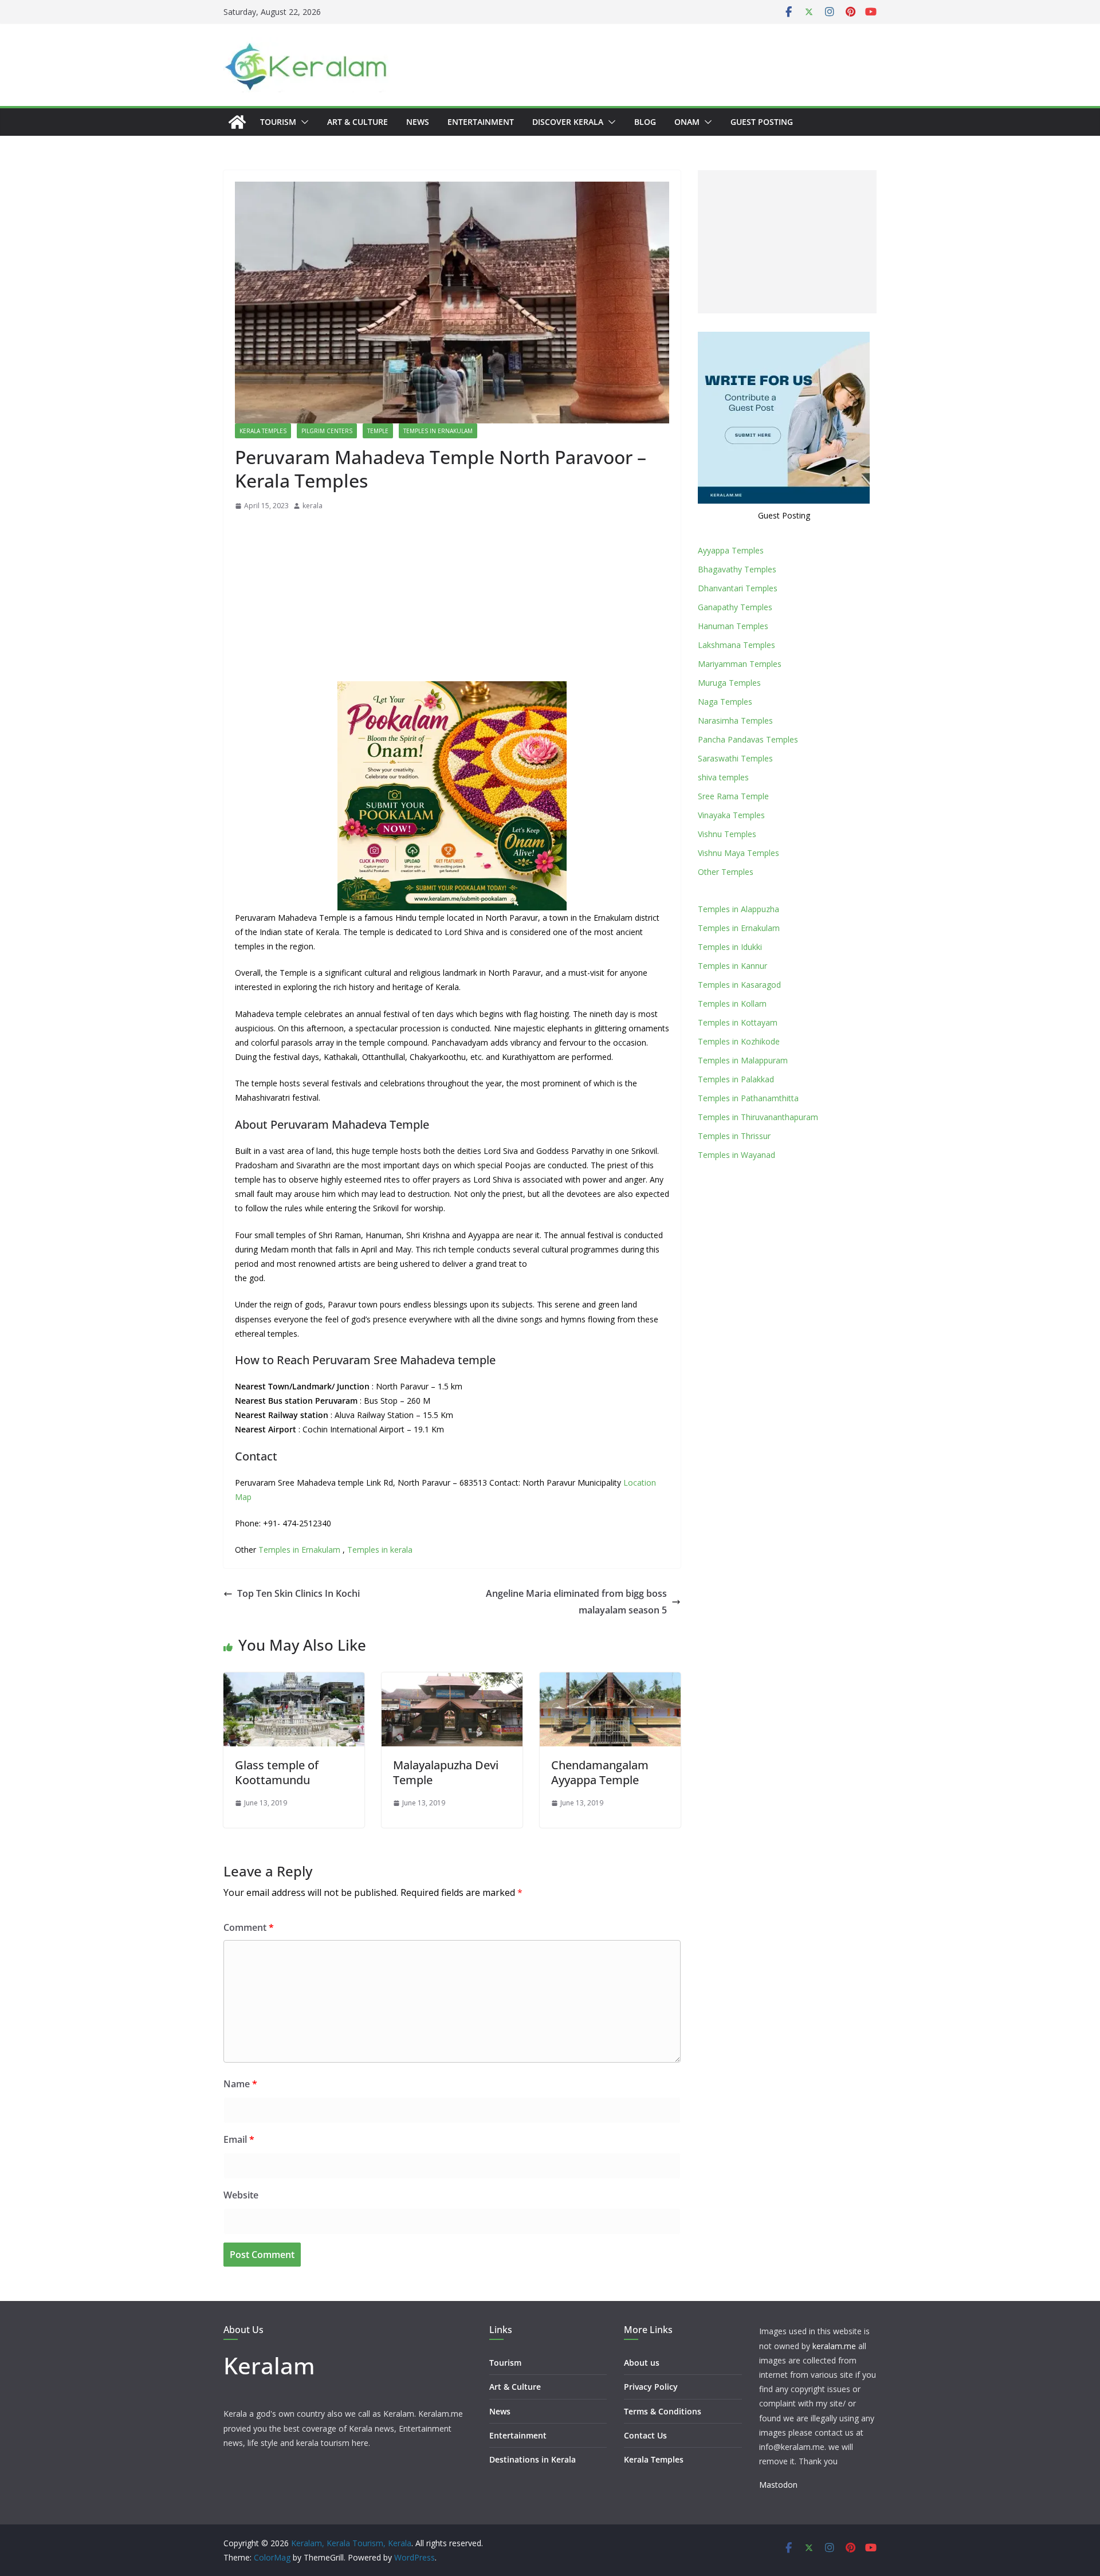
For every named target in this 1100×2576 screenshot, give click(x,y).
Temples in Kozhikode (739, 1041)
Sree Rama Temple (733, 796)
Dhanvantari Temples (738, 588)
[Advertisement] (452, 599)
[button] (302, 122)
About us (642, 2363)
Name (240, 2084)
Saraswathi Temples (735, 758)
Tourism (278, 122)
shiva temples (723, 777)
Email (239, 2139)
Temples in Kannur (732, 966)
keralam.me (834, 2346)
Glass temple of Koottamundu (277, 1772)
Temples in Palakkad (736, 1079)
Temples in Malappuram (743, 1060)
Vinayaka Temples (731, 815)
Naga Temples (725, 702)
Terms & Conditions (663, 2411)
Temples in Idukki (730, 947)
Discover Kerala (568, 122)
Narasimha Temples (735, 720)
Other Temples (726, 872)
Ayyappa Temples (731, 550)
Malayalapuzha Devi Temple (446, 1772)
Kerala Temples (263, 431)
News (418, 122)
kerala (313, 506)
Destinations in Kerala (533, 2459)
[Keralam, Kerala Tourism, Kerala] (237, 122)
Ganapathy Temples (735, 607)
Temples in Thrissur (734, 1136)
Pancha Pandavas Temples (748, 739)
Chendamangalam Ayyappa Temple (600, 1772)
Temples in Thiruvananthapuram (758, 1117)
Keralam (269, 2365)
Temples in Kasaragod (739, 985)
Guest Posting (762, 122)
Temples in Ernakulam (438, 431)
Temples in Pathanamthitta (748, 1098)
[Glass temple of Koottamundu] (294, 1680)
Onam (687, 122)
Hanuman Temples (733, 626)
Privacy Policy (651, 2387)
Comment (249, 1927)
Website (241, 2195)
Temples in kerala (380, 1550)
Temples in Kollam (732, 1004)
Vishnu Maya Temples (738, 853)
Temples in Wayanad (736, 1155)
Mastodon (778, 2485)
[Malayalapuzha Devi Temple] (452, 1680)
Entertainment (481, 122)
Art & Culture (357, 122)
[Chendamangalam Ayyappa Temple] (610, 1680)
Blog (645, 122)
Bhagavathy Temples (737, 569)
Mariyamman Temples (740, 664)
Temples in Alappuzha (738, 909)
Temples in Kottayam (738, 1022)
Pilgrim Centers (327, 431)
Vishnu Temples (727, 834)
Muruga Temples (729, 683)
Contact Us (645, 2435)
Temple (378, 431)
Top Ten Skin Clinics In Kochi (298, 1593)
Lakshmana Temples (736, 645)
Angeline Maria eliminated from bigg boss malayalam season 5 (576, 1602)
